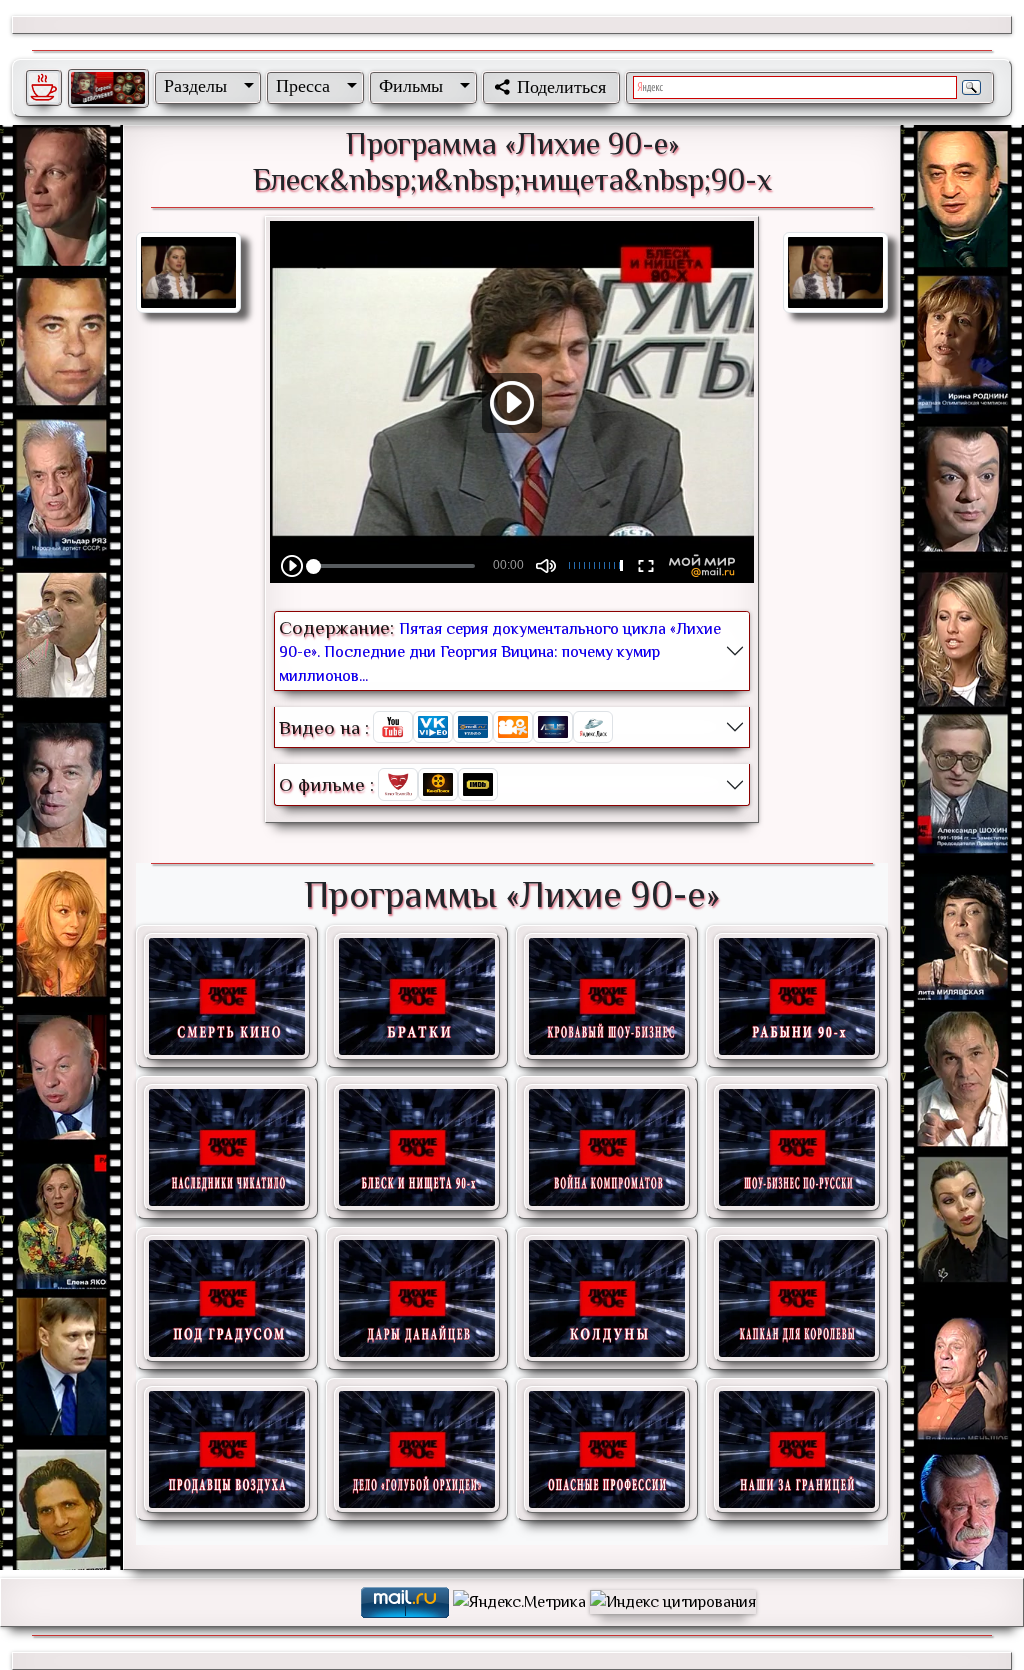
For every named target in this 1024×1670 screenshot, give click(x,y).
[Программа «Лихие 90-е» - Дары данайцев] (417, 1298)
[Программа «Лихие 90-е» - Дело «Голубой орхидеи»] (417, 1449)
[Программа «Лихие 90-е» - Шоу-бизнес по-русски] (797, 1147)
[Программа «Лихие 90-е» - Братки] (417, 996)
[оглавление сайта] (108, 88)
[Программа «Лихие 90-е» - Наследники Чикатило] (227, 1147)
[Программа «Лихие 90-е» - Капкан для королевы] (797, 1298)
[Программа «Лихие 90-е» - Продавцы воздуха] (227, 1449)
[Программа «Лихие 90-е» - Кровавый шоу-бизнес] (607, 996)
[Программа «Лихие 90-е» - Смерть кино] (227, 996)
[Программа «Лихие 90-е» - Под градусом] (227, 1298)
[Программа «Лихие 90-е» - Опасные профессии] (607, 1449)
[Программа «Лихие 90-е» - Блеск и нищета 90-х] (417, 1147)
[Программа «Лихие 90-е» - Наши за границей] (797, 1449)
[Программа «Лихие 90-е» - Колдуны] (607, 1298)
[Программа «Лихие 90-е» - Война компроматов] (607, 1147)
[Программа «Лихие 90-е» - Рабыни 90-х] (797, 996)
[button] (205, 86)
